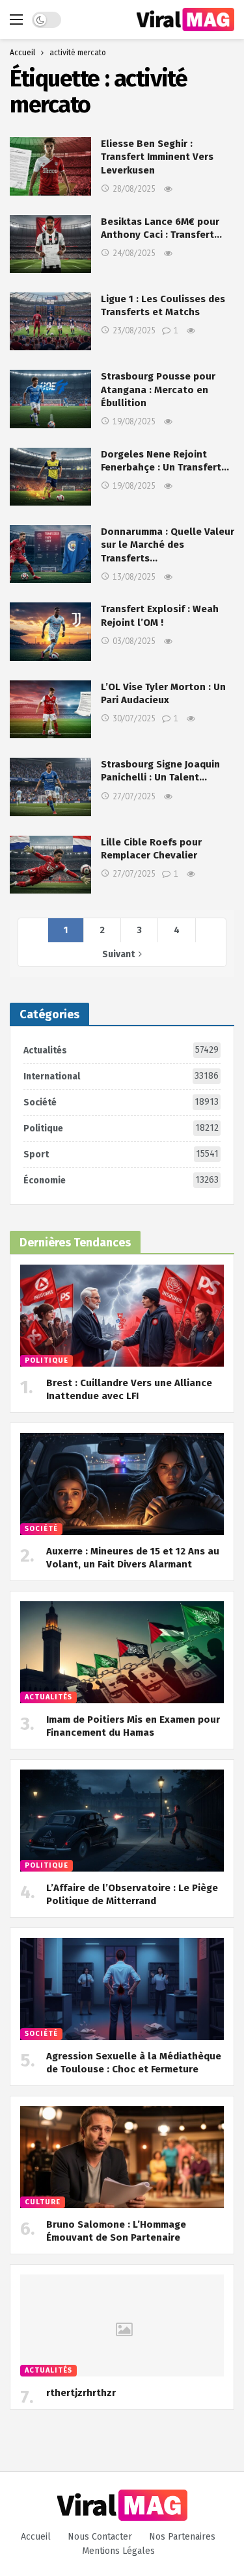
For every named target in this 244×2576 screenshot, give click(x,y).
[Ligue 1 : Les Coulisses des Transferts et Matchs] (50, 321)
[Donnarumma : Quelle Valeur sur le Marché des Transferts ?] (50, 554)
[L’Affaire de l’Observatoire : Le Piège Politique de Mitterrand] (122, 1821)
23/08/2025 (134, 330)
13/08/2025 (134, 577)
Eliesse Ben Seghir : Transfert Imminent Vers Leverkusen (157, 157)
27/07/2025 (134, 796)
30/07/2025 (134, 718)
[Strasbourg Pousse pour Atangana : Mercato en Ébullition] (50, 399)
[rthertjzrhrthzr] (122, 2325)
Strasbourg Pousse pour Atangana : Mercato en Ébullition (158, 390)
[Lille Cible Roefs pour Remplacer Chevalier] (50, 865)
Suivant (118, 954)
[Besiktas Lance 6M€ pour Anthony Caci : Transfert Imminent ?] (50, 244)
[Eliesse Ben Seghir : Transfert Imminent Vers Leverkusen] (50, 166)
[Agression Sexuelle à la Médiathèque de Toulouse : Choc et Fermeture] (122, 1989)
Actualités (121, 1050)
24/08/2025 (134, 253)
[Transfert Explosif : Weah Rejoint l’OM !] (50, 631)
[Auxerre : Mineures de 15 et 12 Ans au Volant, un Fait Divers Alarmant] (122, 1484)
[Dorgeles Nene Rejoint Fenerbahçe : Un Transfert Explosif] (50, 477)
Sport (121, 1154)
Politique (121, 1128)
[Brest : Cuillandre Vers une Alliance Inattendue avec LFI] (122, 1316)
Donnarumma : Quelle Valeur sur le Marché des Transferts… (168, 545)
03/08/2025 (134, 641)
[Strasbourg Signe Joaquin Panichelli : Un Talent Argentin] (50, 787)
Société (121, 1102)
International (121, 1076)
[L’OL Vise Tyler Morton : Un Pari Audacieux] (50, 709)
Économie (121, 1180)
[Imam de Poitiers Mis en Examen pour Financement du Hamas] (122, 1652)
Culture (43, 2202)
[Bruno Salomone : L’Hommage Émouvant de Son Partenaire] (122, 2157)
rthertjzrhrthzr (81, 2393)
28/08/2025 (134, 189)
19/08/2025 (134, 421)
